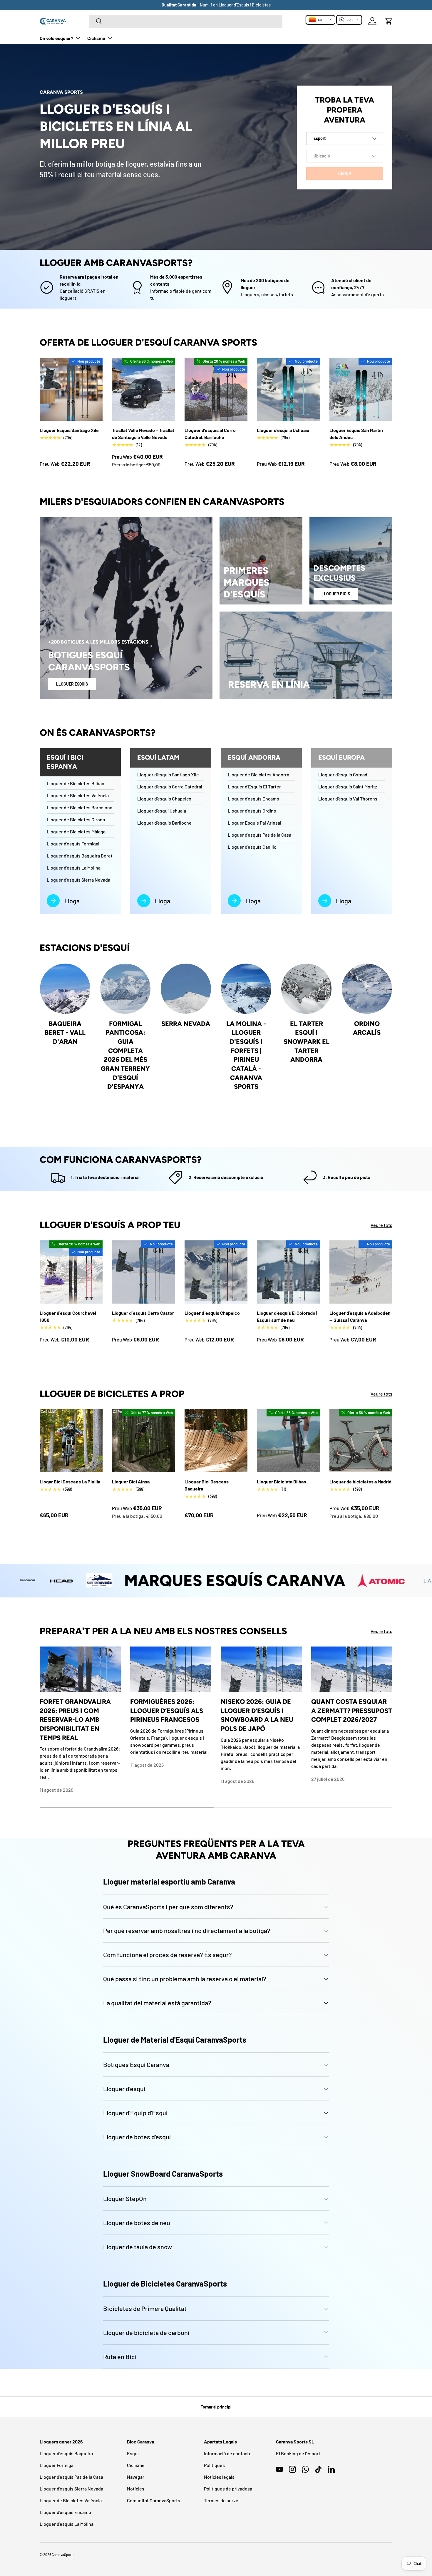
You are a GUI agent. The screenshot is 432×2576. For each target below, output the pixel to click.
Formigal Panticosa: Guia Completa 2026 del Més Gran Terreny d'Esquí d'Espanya (125, 1055)
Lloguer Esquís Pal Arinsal (254, 823)
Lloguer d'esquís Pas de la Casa (259, 835)
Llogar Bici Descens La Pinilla (70, 1482)
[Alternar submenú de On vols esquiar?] (78, 38)
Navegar (136, 2477)
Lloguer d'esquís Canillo (252, 847)
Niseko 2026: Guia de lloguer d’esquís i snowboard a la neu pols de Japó (257, 1715)
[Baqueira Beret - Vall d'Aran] (65, 989)
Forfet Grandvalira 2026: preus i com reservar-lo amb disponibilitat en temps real (75, 1720)
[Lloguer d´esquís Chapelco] (216, 1272)
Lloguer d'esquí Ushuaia (162, 811)
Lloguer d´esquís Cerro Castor (143, 1313)
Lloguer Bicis (336, 594)
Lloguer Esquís (72, 684)
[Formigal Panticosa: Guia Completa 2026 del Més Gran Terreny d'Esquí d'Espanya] (125, 989)
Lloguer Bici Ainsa (131, 1482)
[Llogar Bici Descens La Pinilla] (71, 1441)
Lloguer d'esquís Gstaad (343, 774)
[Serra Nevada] (186, 989)
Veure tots (381, 1225)
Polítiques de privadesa (228, 2489)
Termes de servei (222, 2500)
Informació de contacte (228, 2453)
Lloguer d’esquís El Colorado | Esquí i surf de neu (287, 1316)
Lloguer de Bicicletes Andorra (258, 774)
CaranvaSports (63, 2555)
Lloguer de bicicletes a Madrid (360, 1482)
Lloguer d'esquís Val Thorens (348, 799)
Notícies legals (219, 2477)
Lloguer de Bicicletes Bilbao (76, 783)
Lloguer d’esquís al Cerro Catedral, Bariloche (210, 434)
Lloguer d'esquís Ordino (252, 811)
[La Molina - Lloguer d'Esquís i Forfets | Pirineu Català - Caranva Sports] (246, 989)
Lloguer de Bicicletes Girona (76, 819)
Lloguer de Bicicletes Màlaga (76, 831)
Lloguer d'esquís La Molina (74, 868)
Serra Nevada (186, 1024)
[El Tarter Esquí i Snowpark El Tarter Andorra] (306, 989)
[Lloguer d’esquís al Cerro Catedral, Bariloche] (216, 389)
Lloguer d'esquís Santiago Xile (168, 774)
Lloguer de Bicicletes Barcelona (79, 807)
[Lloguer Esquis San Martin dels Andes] (361, 389)
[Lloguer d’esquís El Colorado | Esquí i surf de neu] (288, 1272)
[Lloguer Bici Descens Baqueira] (216, 1441)
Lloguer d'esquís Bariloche (164, 823)
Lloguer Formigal (57, 2465)
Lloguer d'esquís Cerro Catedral (170, 787)
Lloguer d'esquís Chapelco (164, 799)
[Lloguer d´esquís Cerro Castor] (143, 1272)
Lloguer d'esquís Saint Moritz (348, 787)
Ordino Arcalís (367, 1028)
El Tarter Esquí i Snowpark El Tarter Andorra (307, 1042)
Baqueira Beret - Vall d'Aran (65, 1032)
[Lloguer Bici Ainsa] (143, 1441)
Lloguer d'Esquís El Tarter (254, 787)
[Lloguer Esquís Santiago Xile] (71, 389)
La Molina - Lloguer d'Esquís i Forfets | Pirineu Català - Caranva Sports (246, 1055)
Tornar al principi (216, 2407)
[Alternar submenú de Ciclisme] (110, 38)
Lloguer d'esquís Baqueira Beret (80, 856)
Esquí (133, 2453)
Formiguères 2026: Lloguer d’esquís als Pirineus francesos (167, 1710)
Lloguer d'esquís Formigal (73, 844)
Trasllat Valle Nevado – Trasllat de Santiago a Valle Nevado (143, 434)
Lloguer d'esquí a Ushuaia (283, 430)
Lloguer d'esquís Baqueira (66, 2453)
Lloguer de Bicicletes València (78, 795)
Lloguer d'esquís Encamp (253, 799)
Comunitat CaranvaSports (154, 2500)
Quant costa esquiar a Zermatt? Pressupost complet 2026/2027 (352, 1710)
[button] (389, 21)
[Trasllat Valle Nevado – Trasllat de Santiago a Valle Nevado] (143, 389)
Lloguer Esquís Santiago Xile (69, 430)
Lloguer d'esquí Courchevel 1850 (68, 1316)
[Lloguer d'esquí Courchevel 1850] (71, 1272)
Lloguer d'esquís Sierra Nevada (78, 880)
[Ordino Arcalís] (367, 989)
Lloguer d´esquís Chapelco (212, 1313)
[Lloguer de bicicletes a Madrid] (361, 1441)
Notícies (136, 2489)
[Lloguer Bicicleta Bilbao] (288, 1441)
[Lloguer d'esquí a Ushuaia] (288, 389)
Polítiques (214, 2465)
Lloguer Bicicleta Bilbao (282, 1482)
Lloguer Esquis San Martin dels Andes (356, 434)
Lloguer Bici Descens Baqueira (207, 1485)
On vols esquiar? (56, 38)
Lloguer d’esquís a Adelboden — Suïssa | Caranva (360, 1316)
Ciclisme (96, 38)
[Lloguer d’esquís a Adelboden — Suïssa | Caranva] (361, 1272)
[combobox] (186, 21)
